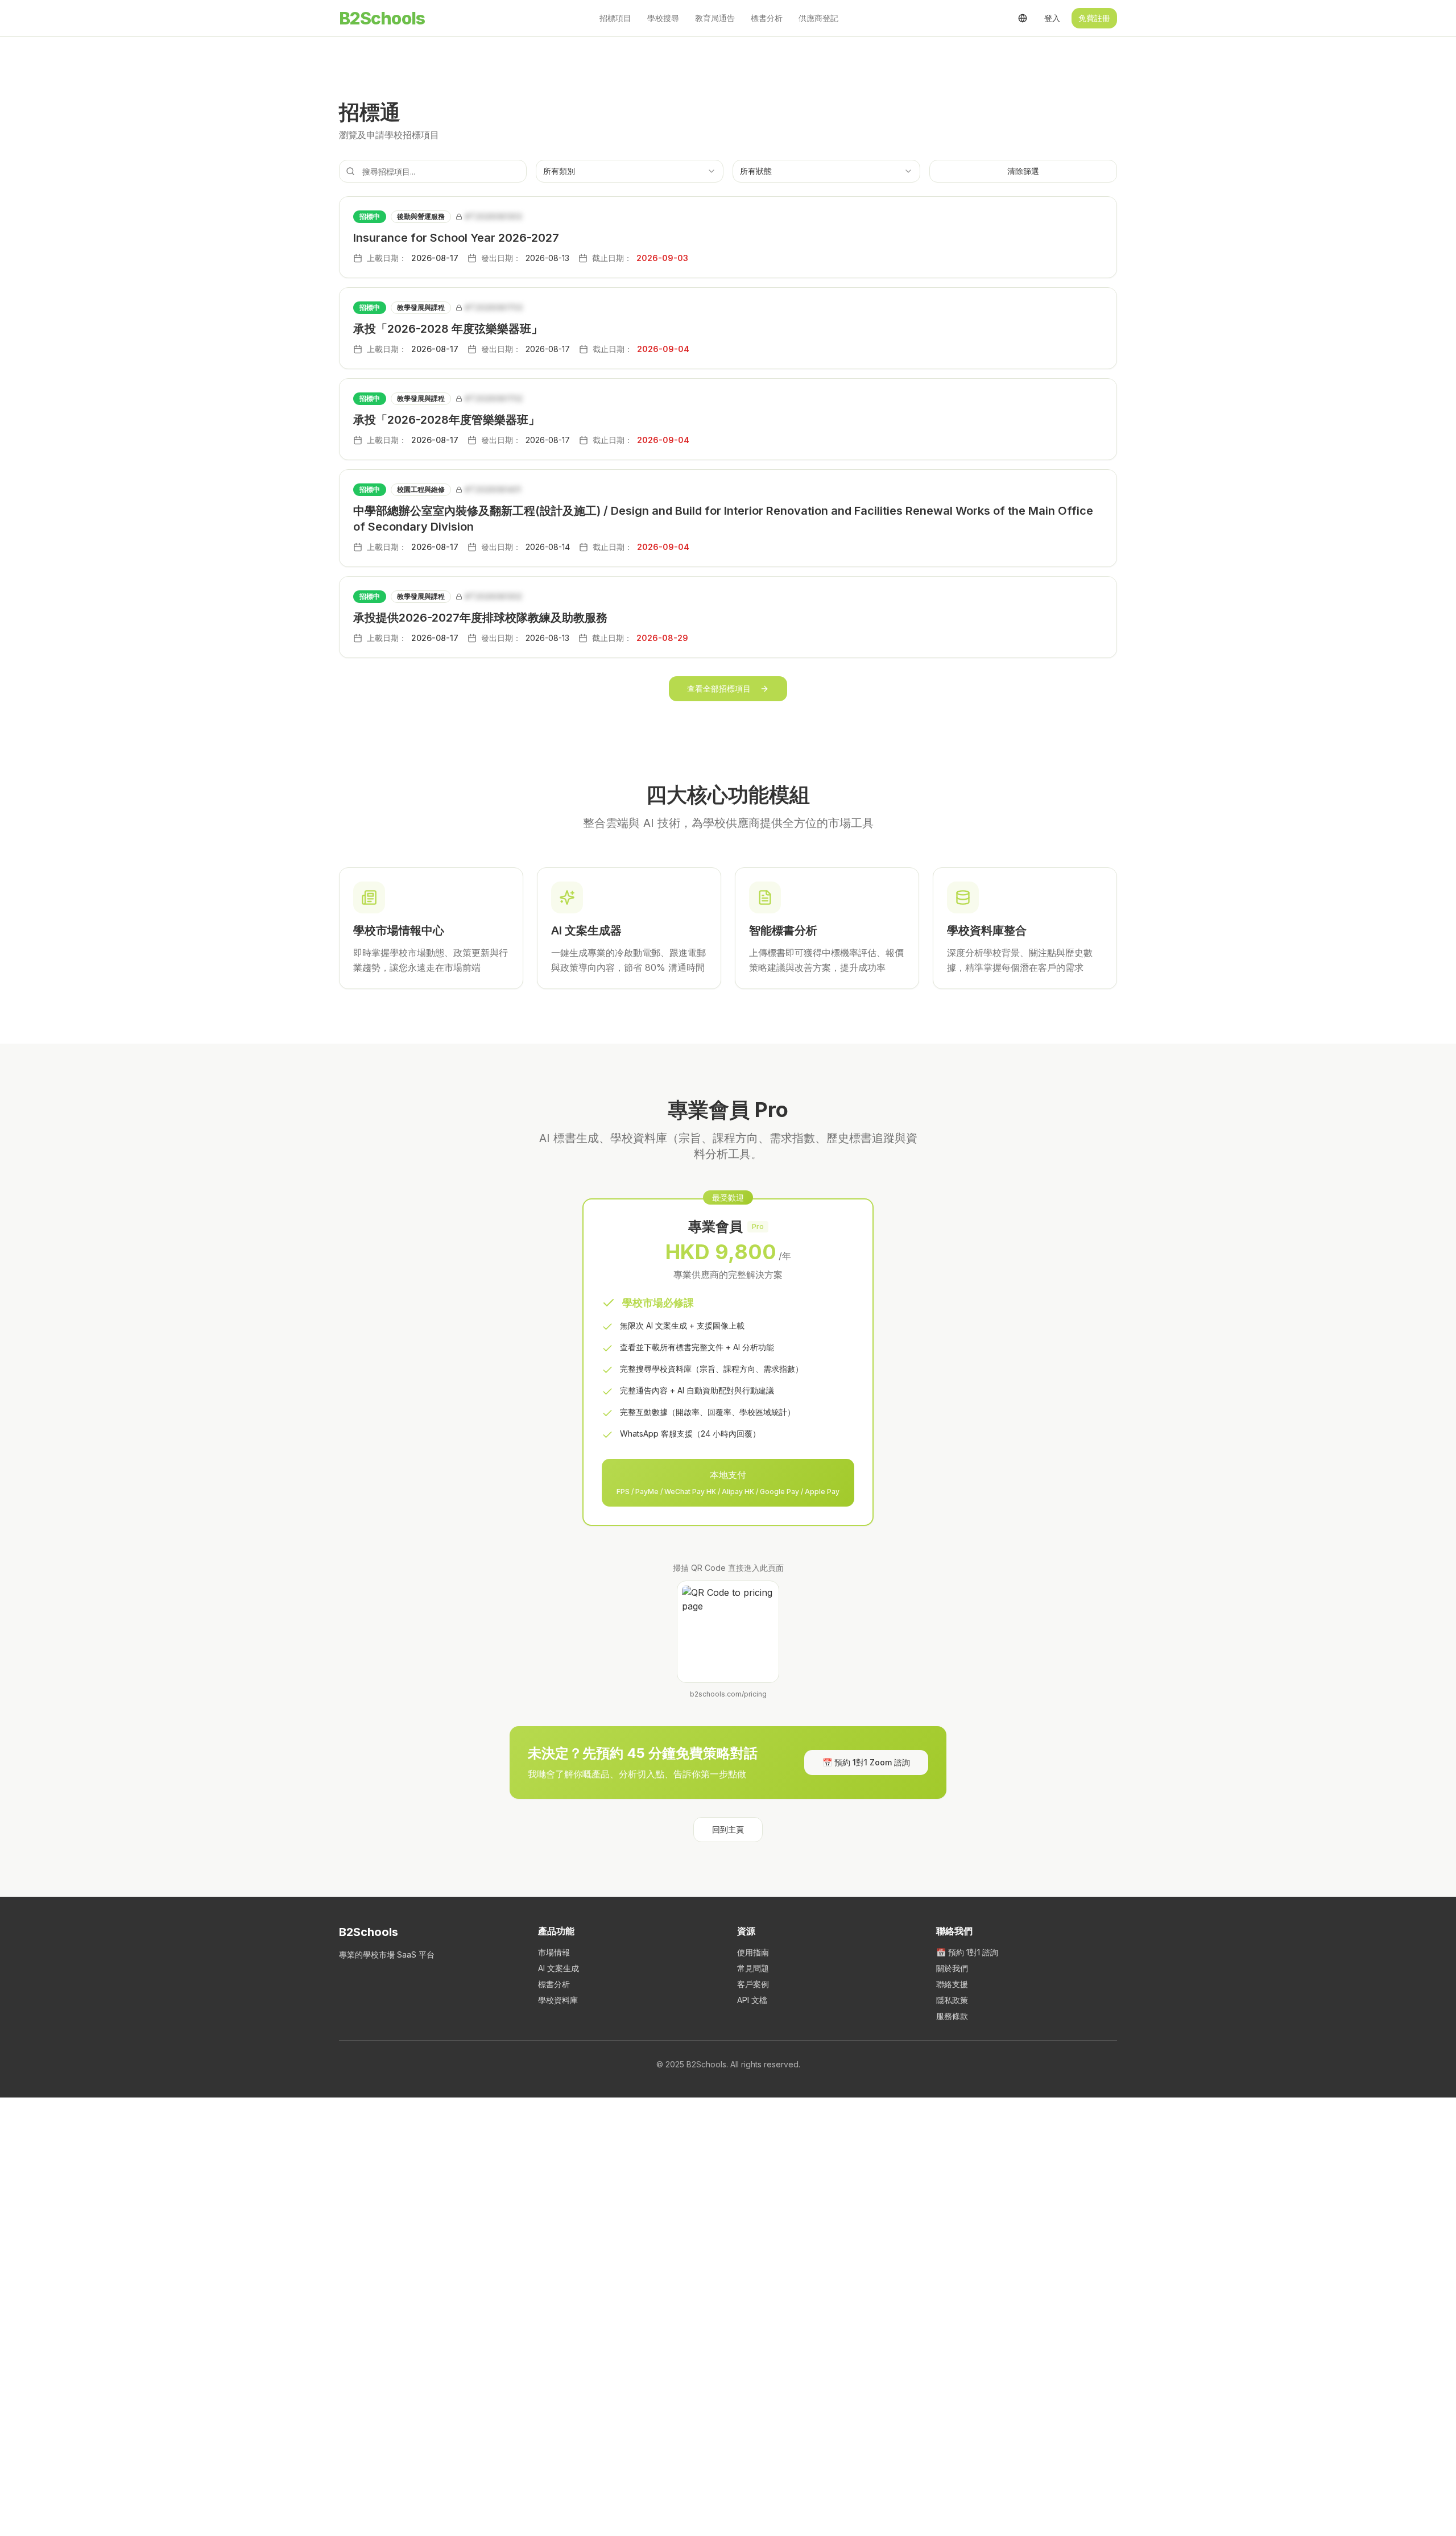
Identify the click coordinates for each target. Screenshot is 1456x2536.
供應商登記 (818, 18)
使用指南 (753, 1952)
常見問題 (753, 1968)
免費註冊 (1094, 18)
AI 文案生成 (559, 1968)
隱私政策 (952, 2000)
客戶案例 (753, 1984)
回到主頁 (728, 1829)
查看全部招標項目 (719, 688)
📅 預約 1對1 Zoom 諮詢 (866, 1762)
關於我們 (952, 1968)
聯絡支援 (952, 1984)
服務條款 (952, 2016)
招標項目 (615, 18)
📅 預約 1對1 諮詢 (967, 1952)
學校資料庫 (558, 2000)
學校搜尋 (663, 18)
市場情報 (554, 1952)
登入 (1052, 18)
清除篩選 (1023, 171)
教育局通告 (715, 18)
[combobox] (630, 171)
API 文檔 (752, 2000)
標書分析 (767, 18)
